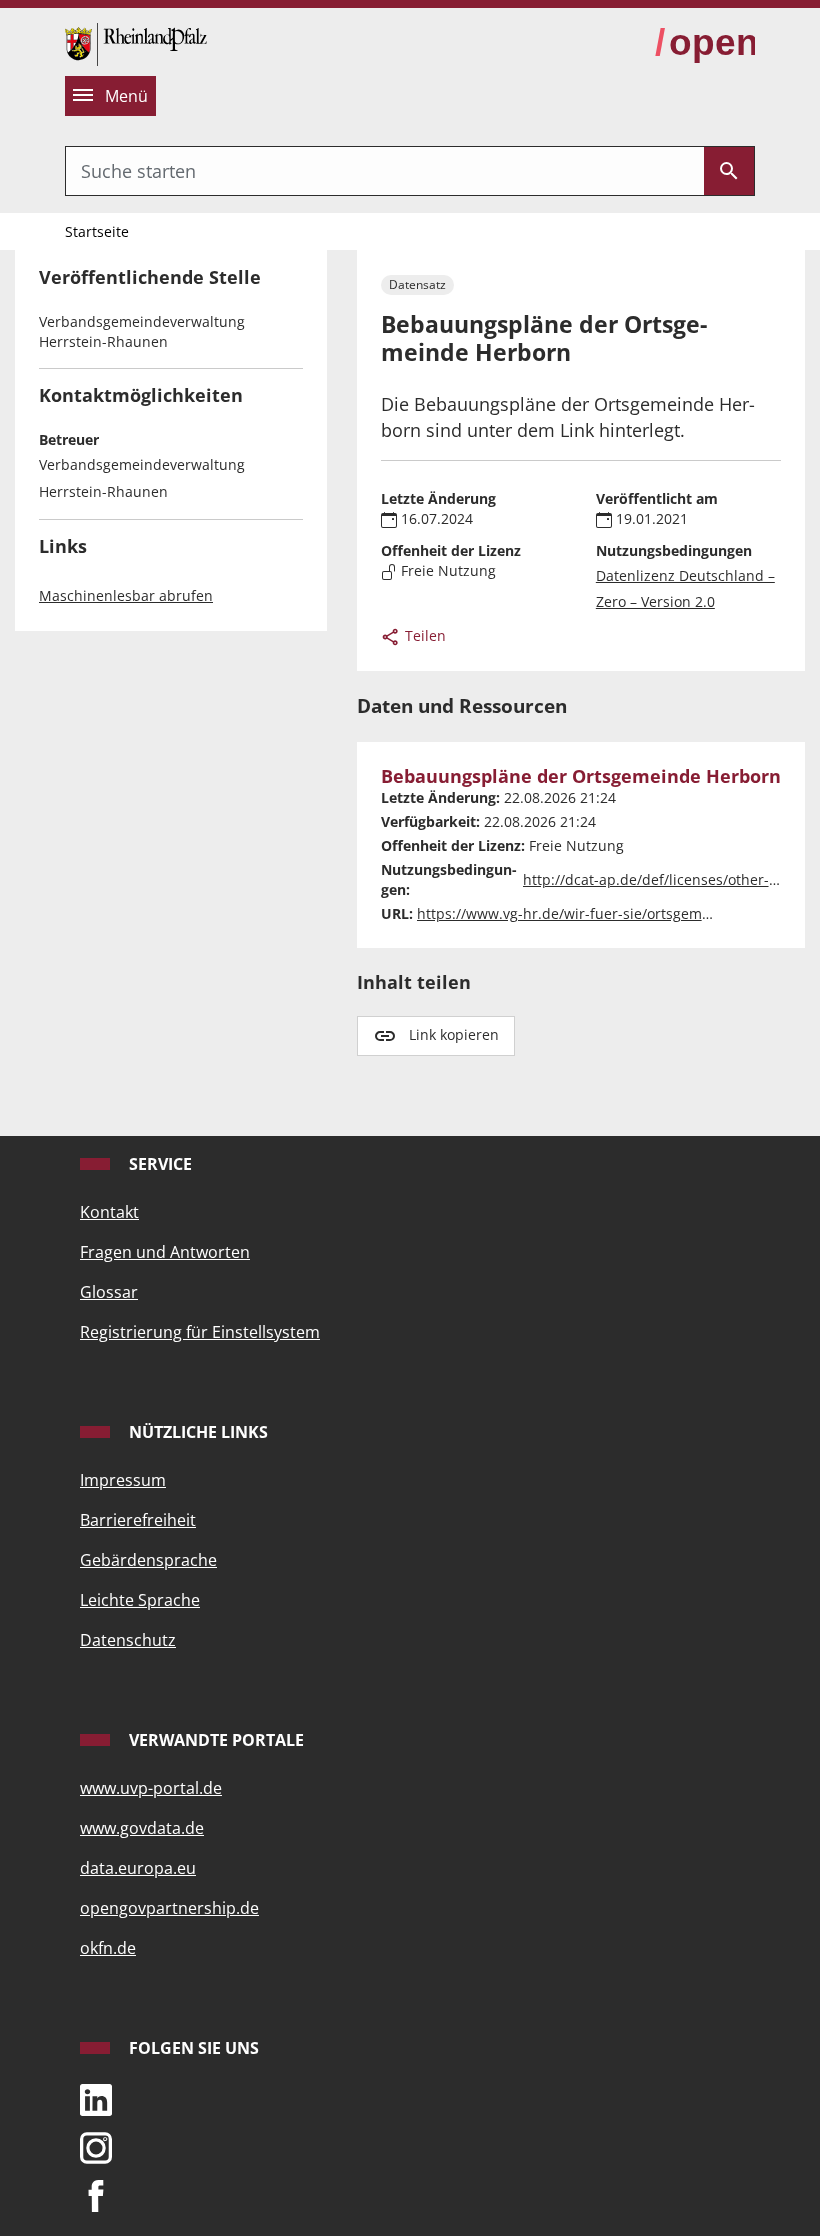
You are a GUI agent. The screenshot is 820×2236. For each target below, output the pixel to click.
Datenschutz (128, 1640)
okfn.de (108, 1948)
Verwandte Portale (214, 1740)
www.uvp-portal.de (151, 1788)
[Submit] (729, 171)
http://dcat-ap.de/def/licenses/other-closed (667, 879)
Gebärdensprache (148, 1560)
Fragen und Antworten (165, 1252)
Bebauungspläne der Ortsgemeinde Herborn (581, 776)
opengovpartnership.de (169, 1908)
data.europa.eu (138, 1868)
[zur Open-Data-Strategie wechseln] (705, 43)
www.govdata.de (142, 1828)
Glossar (109, 1292)
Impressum (123, 1480)
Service (158, 1164)
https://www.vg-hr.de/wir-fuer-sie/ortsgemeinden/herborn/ (615, 913)
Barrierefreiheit (138, 1520)
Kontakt (109, 1212)
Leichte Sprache (140, 1600)
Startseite (97, 231)
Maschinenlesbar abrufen (126, 595)
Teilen (423, 635)
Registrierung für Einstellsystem (200, 1332)
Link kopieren (454, 1034)
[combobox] (385, 171)
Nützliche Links (196, 1432)
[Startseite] (136, 42)
